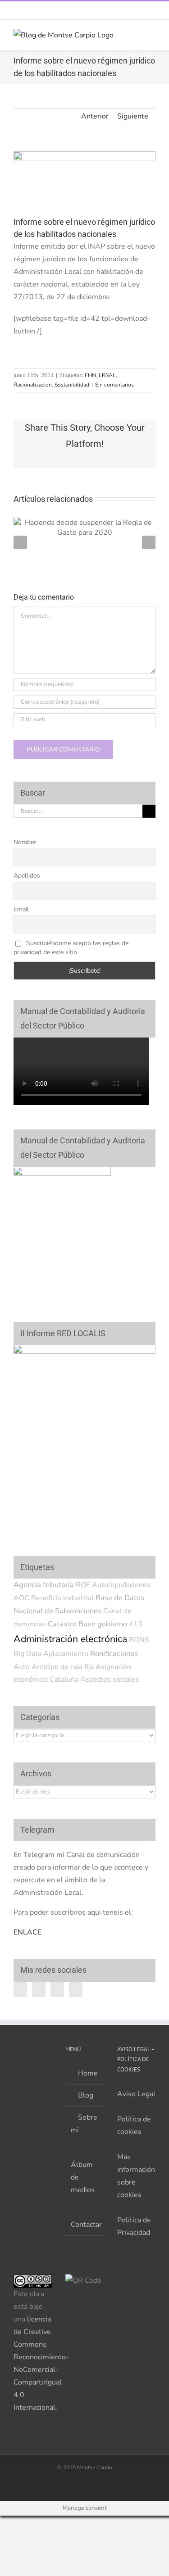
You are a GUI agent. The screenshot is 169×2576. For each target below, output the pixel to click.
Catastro (62, 1624)
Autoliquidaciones (121, 1585)
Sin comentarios (114, 385)
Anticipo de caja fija (63, 1667)
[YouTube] (57, 1989)
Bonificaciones (114, 1654)
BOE (83, 1585)
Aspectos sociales (110, 1679)
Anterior (95, 116)
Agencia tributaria (44, 1585)
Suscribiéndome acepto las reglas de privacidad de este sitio (71, 948)
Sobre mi (84, 2124)
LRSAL (107, 375)
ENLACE (27, 1932)
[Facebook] (20, 1989)
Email (21, 909)
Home (87, 2073)
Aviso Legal (136, 2094)
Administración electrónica (70, 1639)
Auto (22, 1667)
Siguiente (133, 116)
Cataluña (64, 1679)
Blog (85, 2095)
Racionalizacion (33, 385)
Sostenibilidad (72, 385)
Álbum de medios (83, 2177)
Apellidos (27, 876)
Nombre (25, 842)
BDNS (139, 1640)
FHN (90, 375)
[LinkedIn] (76, 1989)
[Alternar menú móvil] (152, 34)
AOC (21, 1598)
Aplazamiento (66, 1654)
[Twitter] (39, 1989)
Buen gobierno (103, 1624)
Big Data (27, 1654)
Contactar (85, 2225)
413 (136, 1624)
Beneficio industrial (62, 1598)
